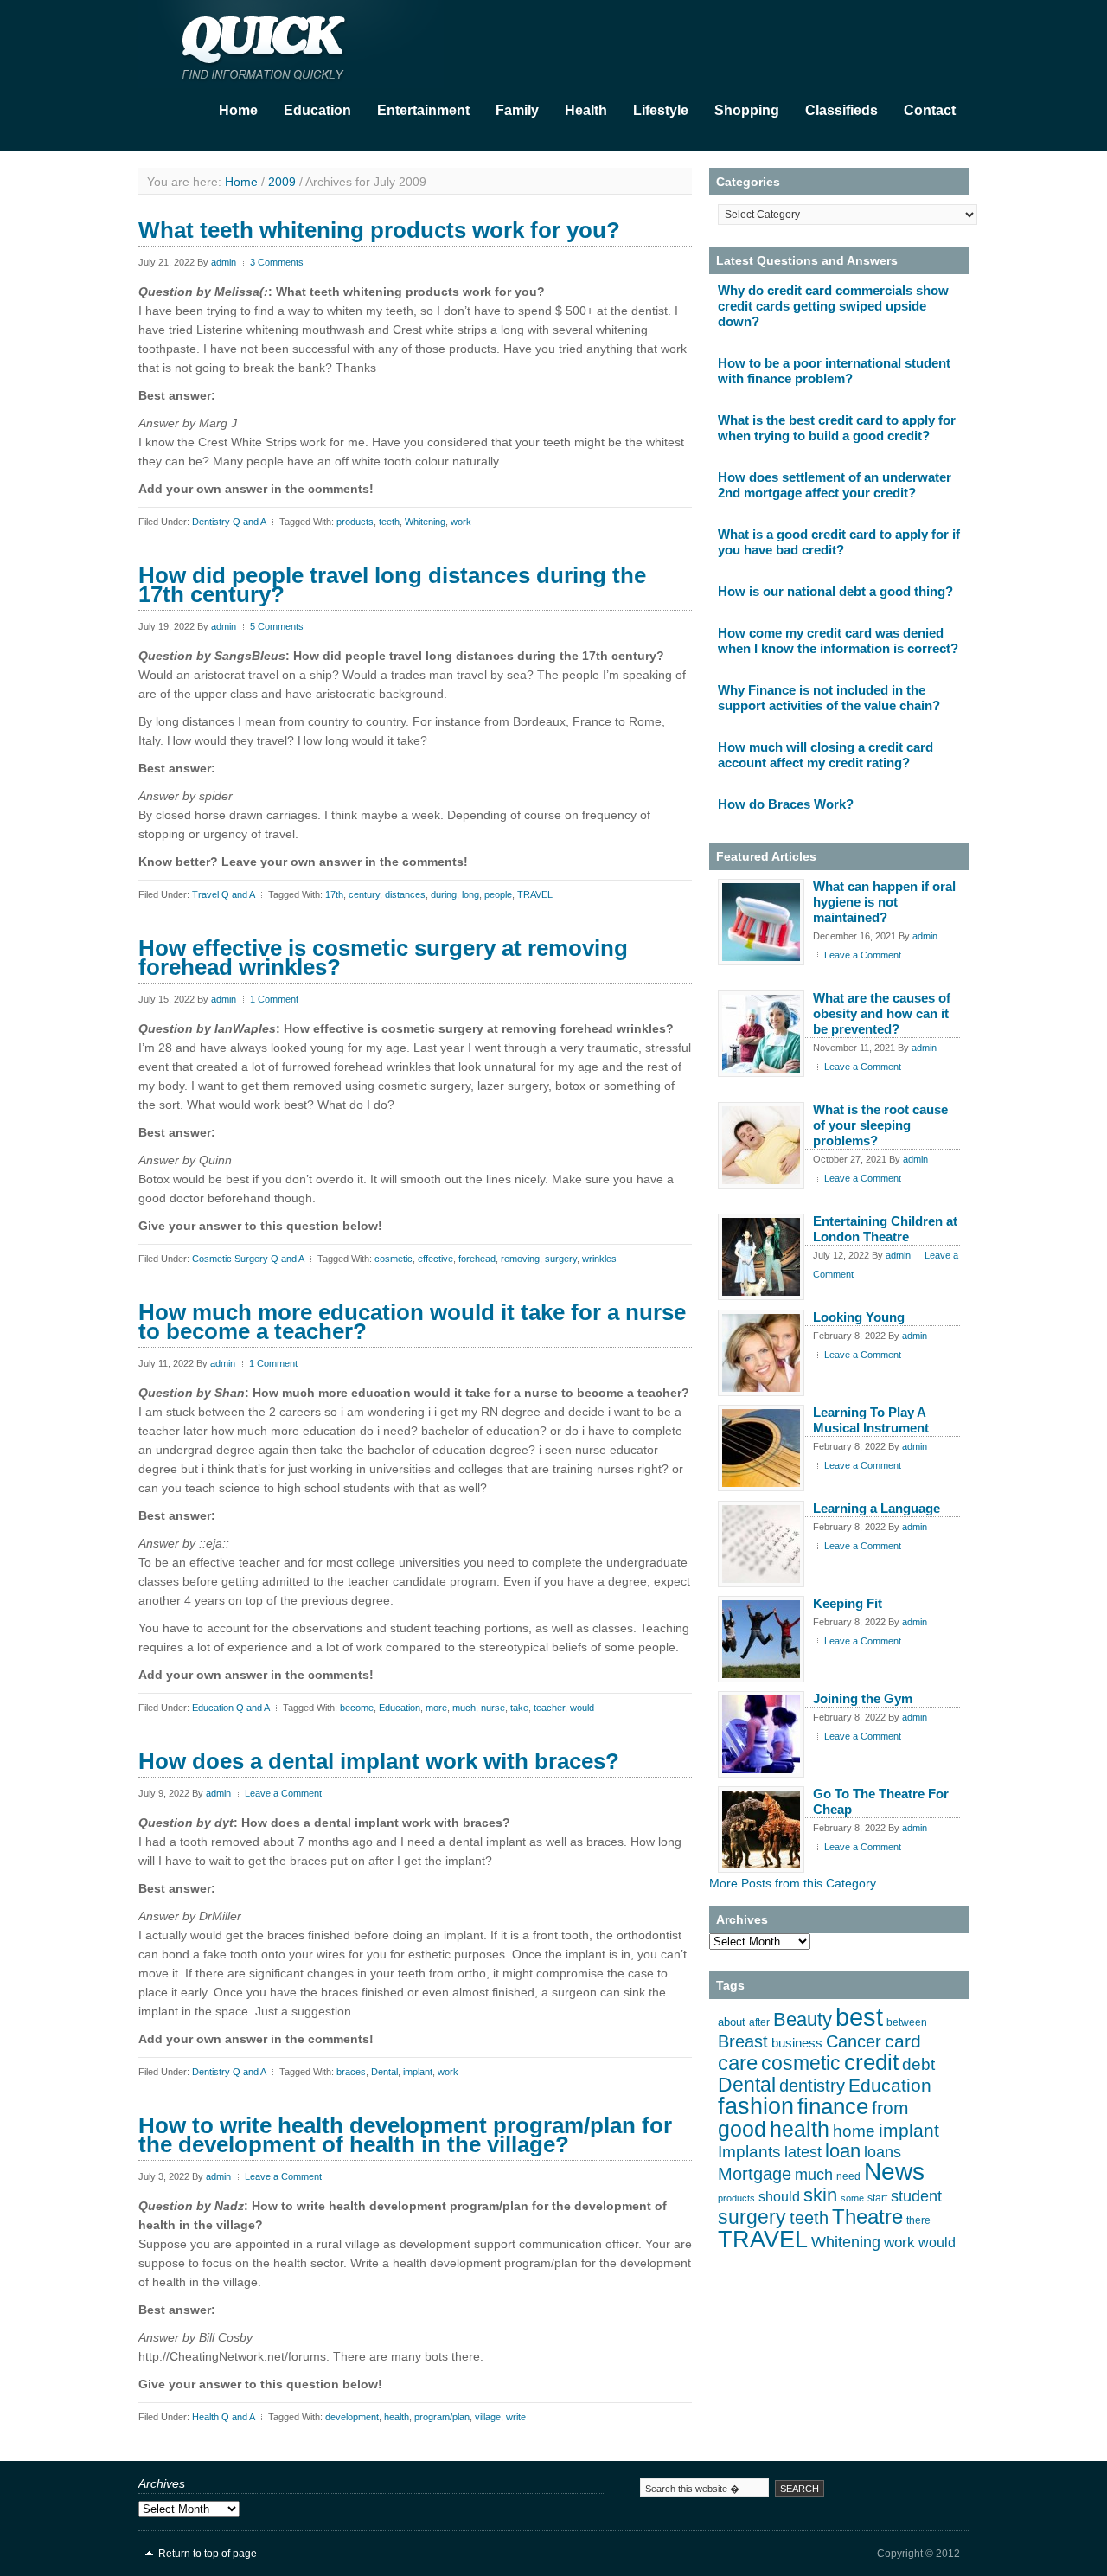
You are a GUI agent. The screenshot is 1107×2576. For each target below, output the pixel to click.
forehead (477, 1259)
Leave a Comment (283, 1793)
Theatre (867, 2217)
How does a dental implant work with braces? (379, 1761)
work (461, 522)
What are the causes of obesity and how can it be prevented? (882, 1013)
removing (520, 1259)
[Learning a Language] (761, 1544)
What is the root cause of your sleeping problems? (880, 1125)
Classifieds (841, 110)
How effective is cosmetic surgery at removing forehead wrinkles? (383, 958)
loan (843, 2151)
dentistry (812, 2086)
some (852, 2198)
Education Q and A (230, 1708)
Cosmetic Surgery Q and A (248, 1259)
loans (883, 2152)
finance (833, 2106)
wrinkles (599, 1259)
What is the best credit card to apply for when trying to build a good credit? (837, 428)
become (357, 1708)
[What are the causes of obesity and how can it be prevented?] (761, 1034)
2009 (282, 182)
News (894, 2172)
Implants (749, 2152)
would (582, 1708)
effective (435, 1259)
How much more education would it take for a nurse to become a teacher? (412, 1322)
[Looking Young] (761, 1353)
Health (586, 110)
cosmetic (394, 1259)
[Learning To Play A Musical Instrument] (761, 1448)
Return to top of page (208, 2554)
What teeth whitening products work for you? (379, 230)
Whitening (425, 522)
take (519, 1708)
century (364, 894)
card (903, 2041)
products (355, 522)
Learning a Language (877, 1508)
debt (918, 2064)
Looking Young (859, 1317)
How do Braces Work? (786, 804)
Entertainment (423, 110)
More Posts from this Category (793, 1883)
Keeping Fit (848, 1603)
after (759, 2022)
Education (317, 110)
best (859, 2017)
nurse (493, 1708)
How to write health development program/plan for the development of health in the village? (405, 2135)
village (488, 2417)
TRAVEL (535, 894)
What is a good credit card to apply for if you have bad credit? (839, 542)
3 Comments (277, 262)
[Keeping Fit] (761, 1639)
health (397, 2417)
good (742, 2129)
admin (224, 262)
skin (820, 2195)
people (498, 894)
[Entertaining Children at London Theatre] (761, 1257)
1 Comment (274, 999)
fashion (756, 2106)
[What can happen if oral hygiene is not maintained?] (761, 922)
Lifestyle (661, 110)
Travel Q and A (223, 894)
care (738, 2063)
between (907, 2022)
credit (871, 2062)
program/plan (442, 2417)
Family (517, 110)
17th (334, 894)
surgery (561, 1259)
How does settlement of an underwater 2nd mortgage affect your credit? (835, 485)
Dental (384, 2072)
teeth (389, 522)
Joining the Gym (863, 1698)
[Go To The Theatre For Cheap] (761, 1829)
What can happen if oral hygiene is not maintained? (884, 902)
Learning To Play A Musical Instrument (871, 1420)
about (732, 2022)
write (516, 2417)
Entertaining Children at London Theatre (885, 1229)
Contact (930, 110)
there (918, 2220)
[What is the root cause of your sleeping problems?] (761, 1145)
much (464, 1708)
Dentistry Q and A (229, 522)
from (890, 2108)
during (444, 894)
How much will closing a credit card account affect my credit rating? (825, 755)
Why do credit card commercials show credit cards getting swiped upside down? (833, 306)
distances (405, 894)
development (352, 2417)
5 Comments (277, 626)
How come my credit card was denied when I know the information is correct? (838, 641)
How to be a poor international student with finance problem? (834, 371)
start (877, 2198)
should (779, 2197)
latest (803, 2152)
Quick (311, 44)
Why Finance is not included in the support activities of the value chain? (829, 698)
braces (351, 2072)
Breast (743, 2041)
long (470, 894)
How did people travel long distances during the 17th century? (392, 585)
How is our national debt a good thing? (835, 591)
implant (418, 2072)
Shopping (747, 110)
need (848, 2176)
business (797, 2043)
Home (238, 110)
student (916, 2196)
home (854, 2131)
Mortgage (755, 2174)
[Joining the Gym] (761, 1734)
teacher (549, 1708)
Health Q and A (223, 2417)
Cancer (854, 2041)
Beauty (803, 2019)
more (436, 1708)
